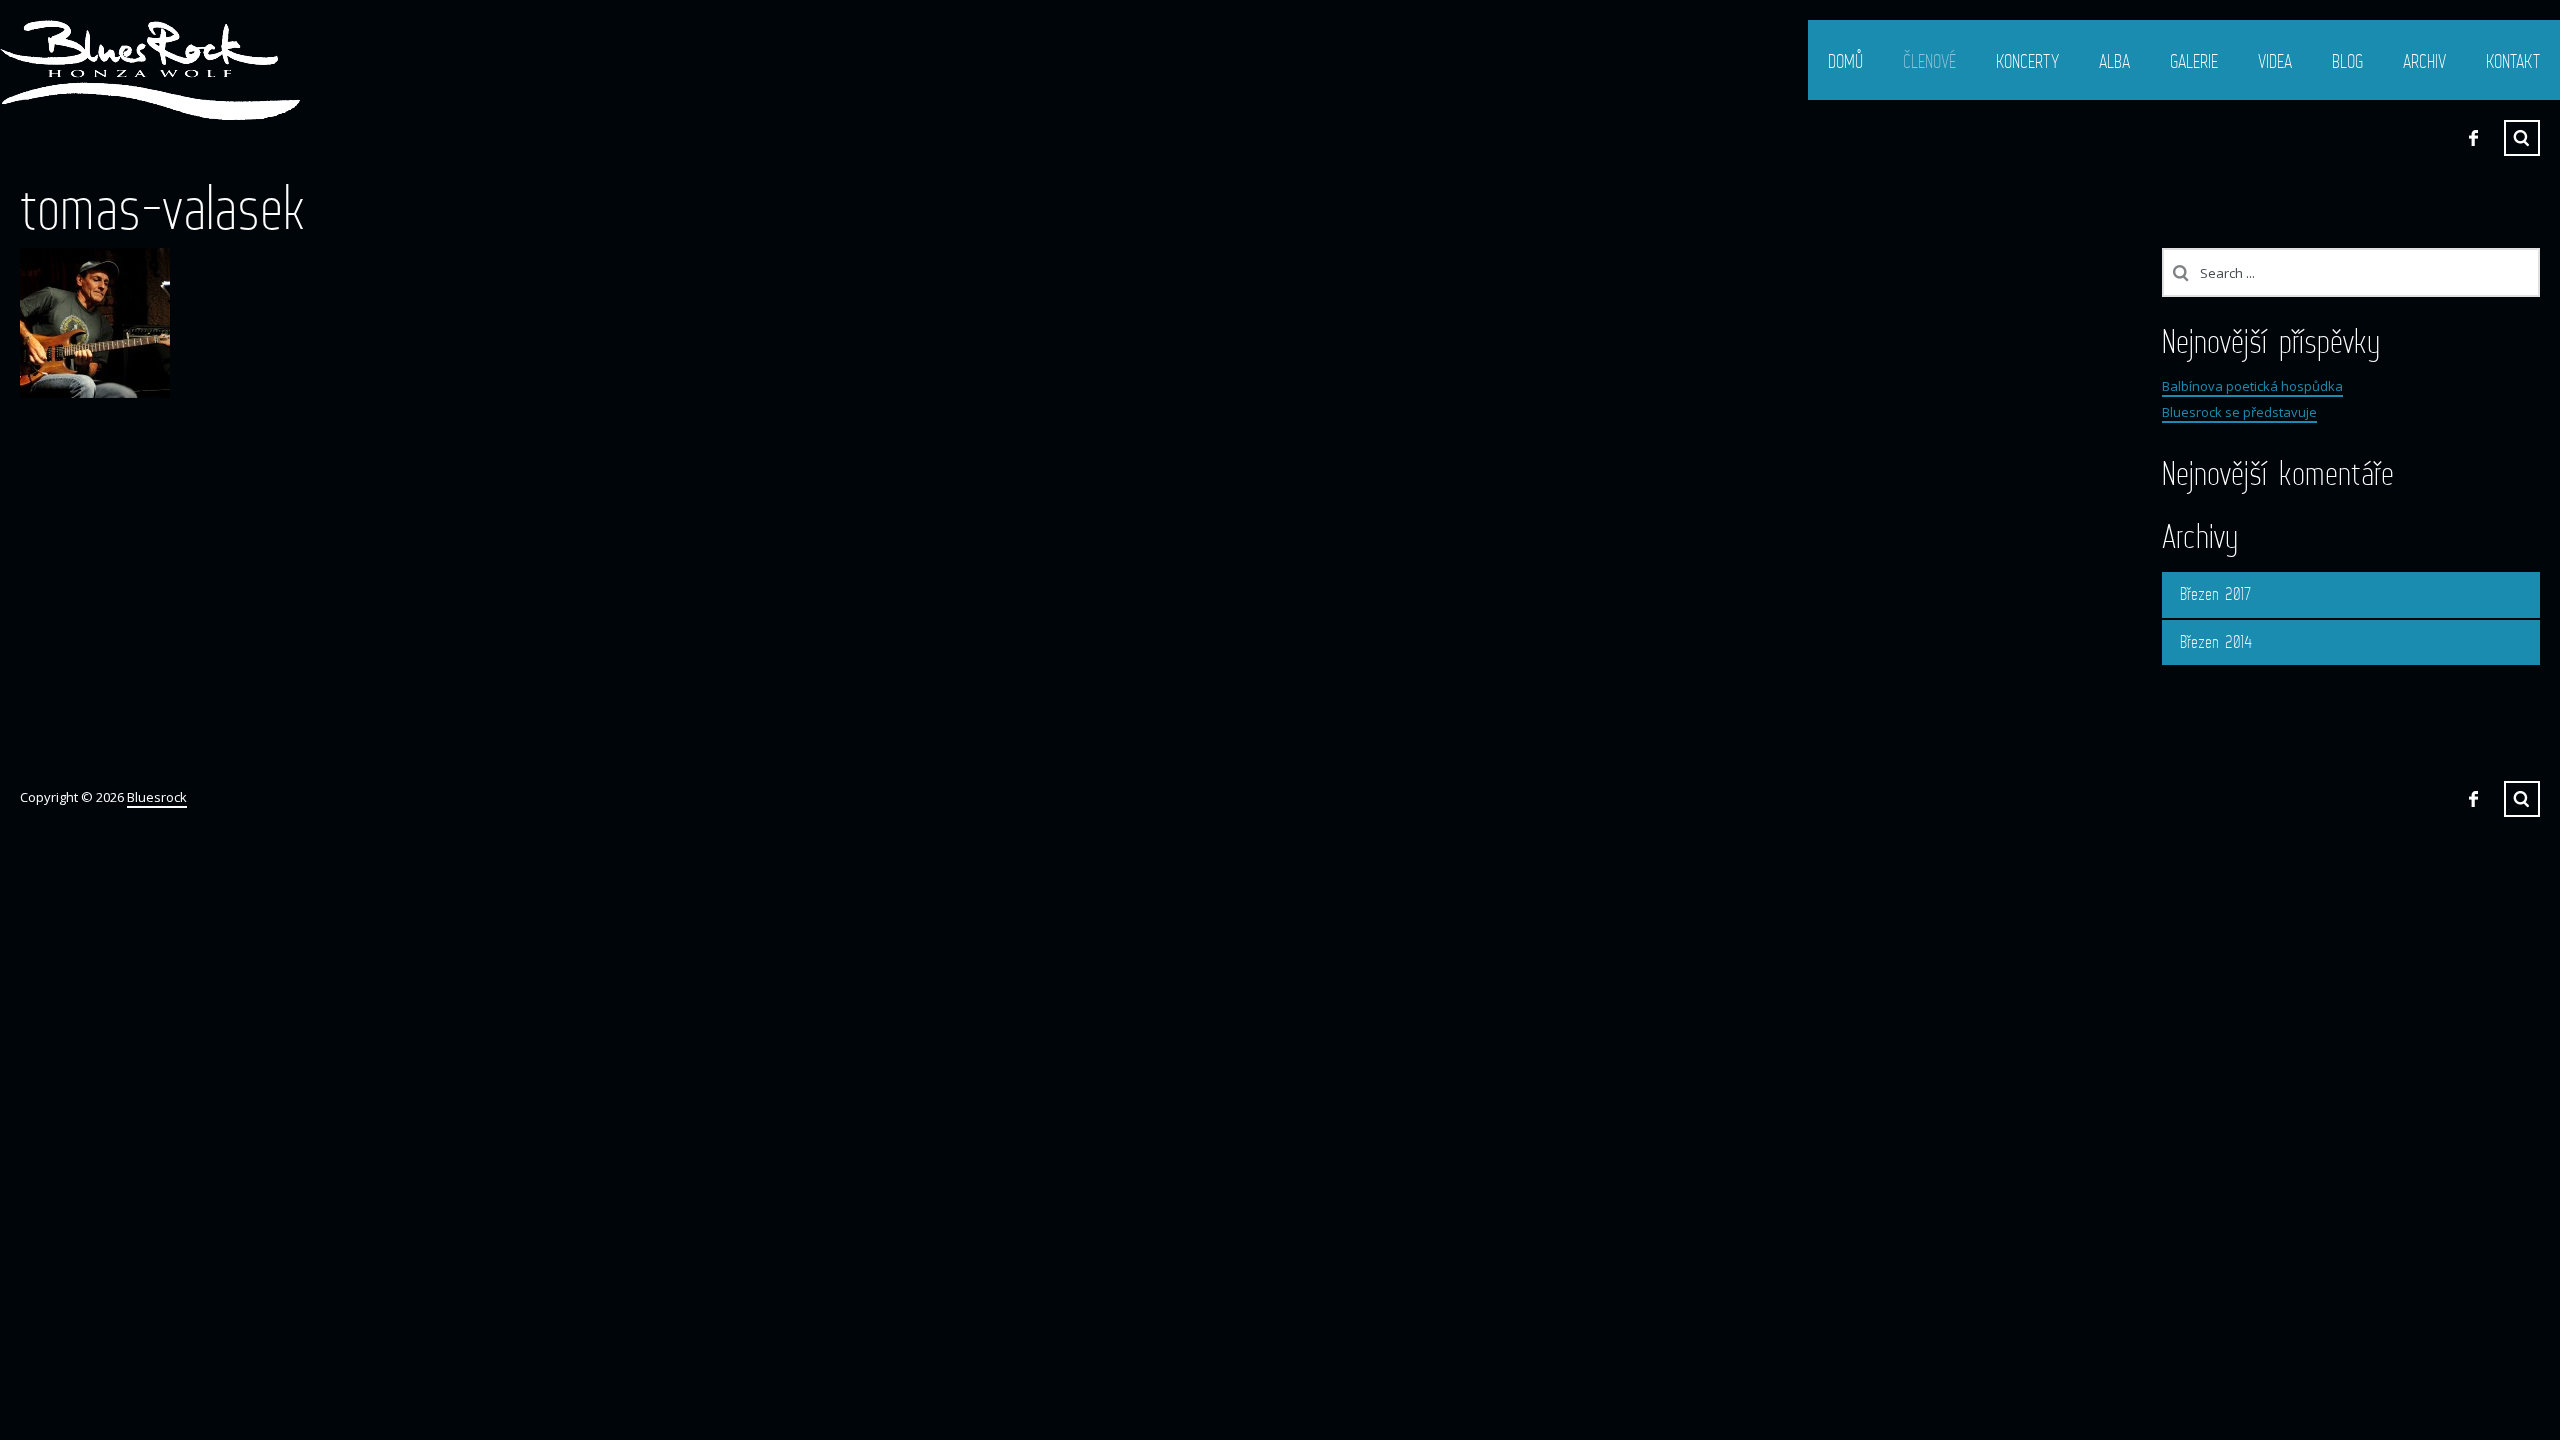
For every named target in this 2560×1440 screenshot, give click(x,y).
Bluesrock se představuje (2239, 412)
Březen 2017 (2216, 594)
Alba (2114, 61)
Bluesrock (157, 797)
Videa (2275, 61)
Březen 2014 (2216, 642)
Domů (1845, 61)
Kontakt (2513, 61)
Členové (1929, 61)
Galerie (2194, 61)
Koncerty (2027, 61)
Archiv (2424, 61)
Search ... (2522, 138)
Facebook (2473, 138)
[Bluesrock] (150, 70)
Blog (2347, 61)
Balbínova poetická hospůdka (2252, 386)
